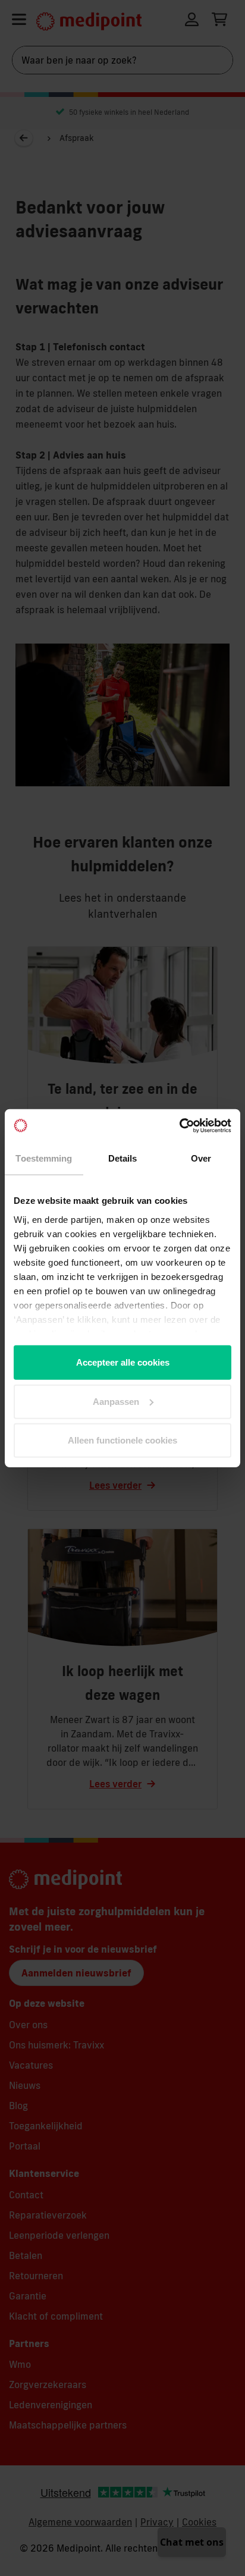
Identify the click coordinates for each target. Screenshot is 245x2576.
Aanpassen (116, 1401)
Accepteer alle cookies (123, 1362)
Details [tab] (123, 1158)
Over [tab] (201, 1158)
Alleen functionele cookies (122, 1440)
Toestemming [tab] (44, 1158)
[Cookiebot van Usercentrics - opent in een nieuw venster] (179, 1125)
